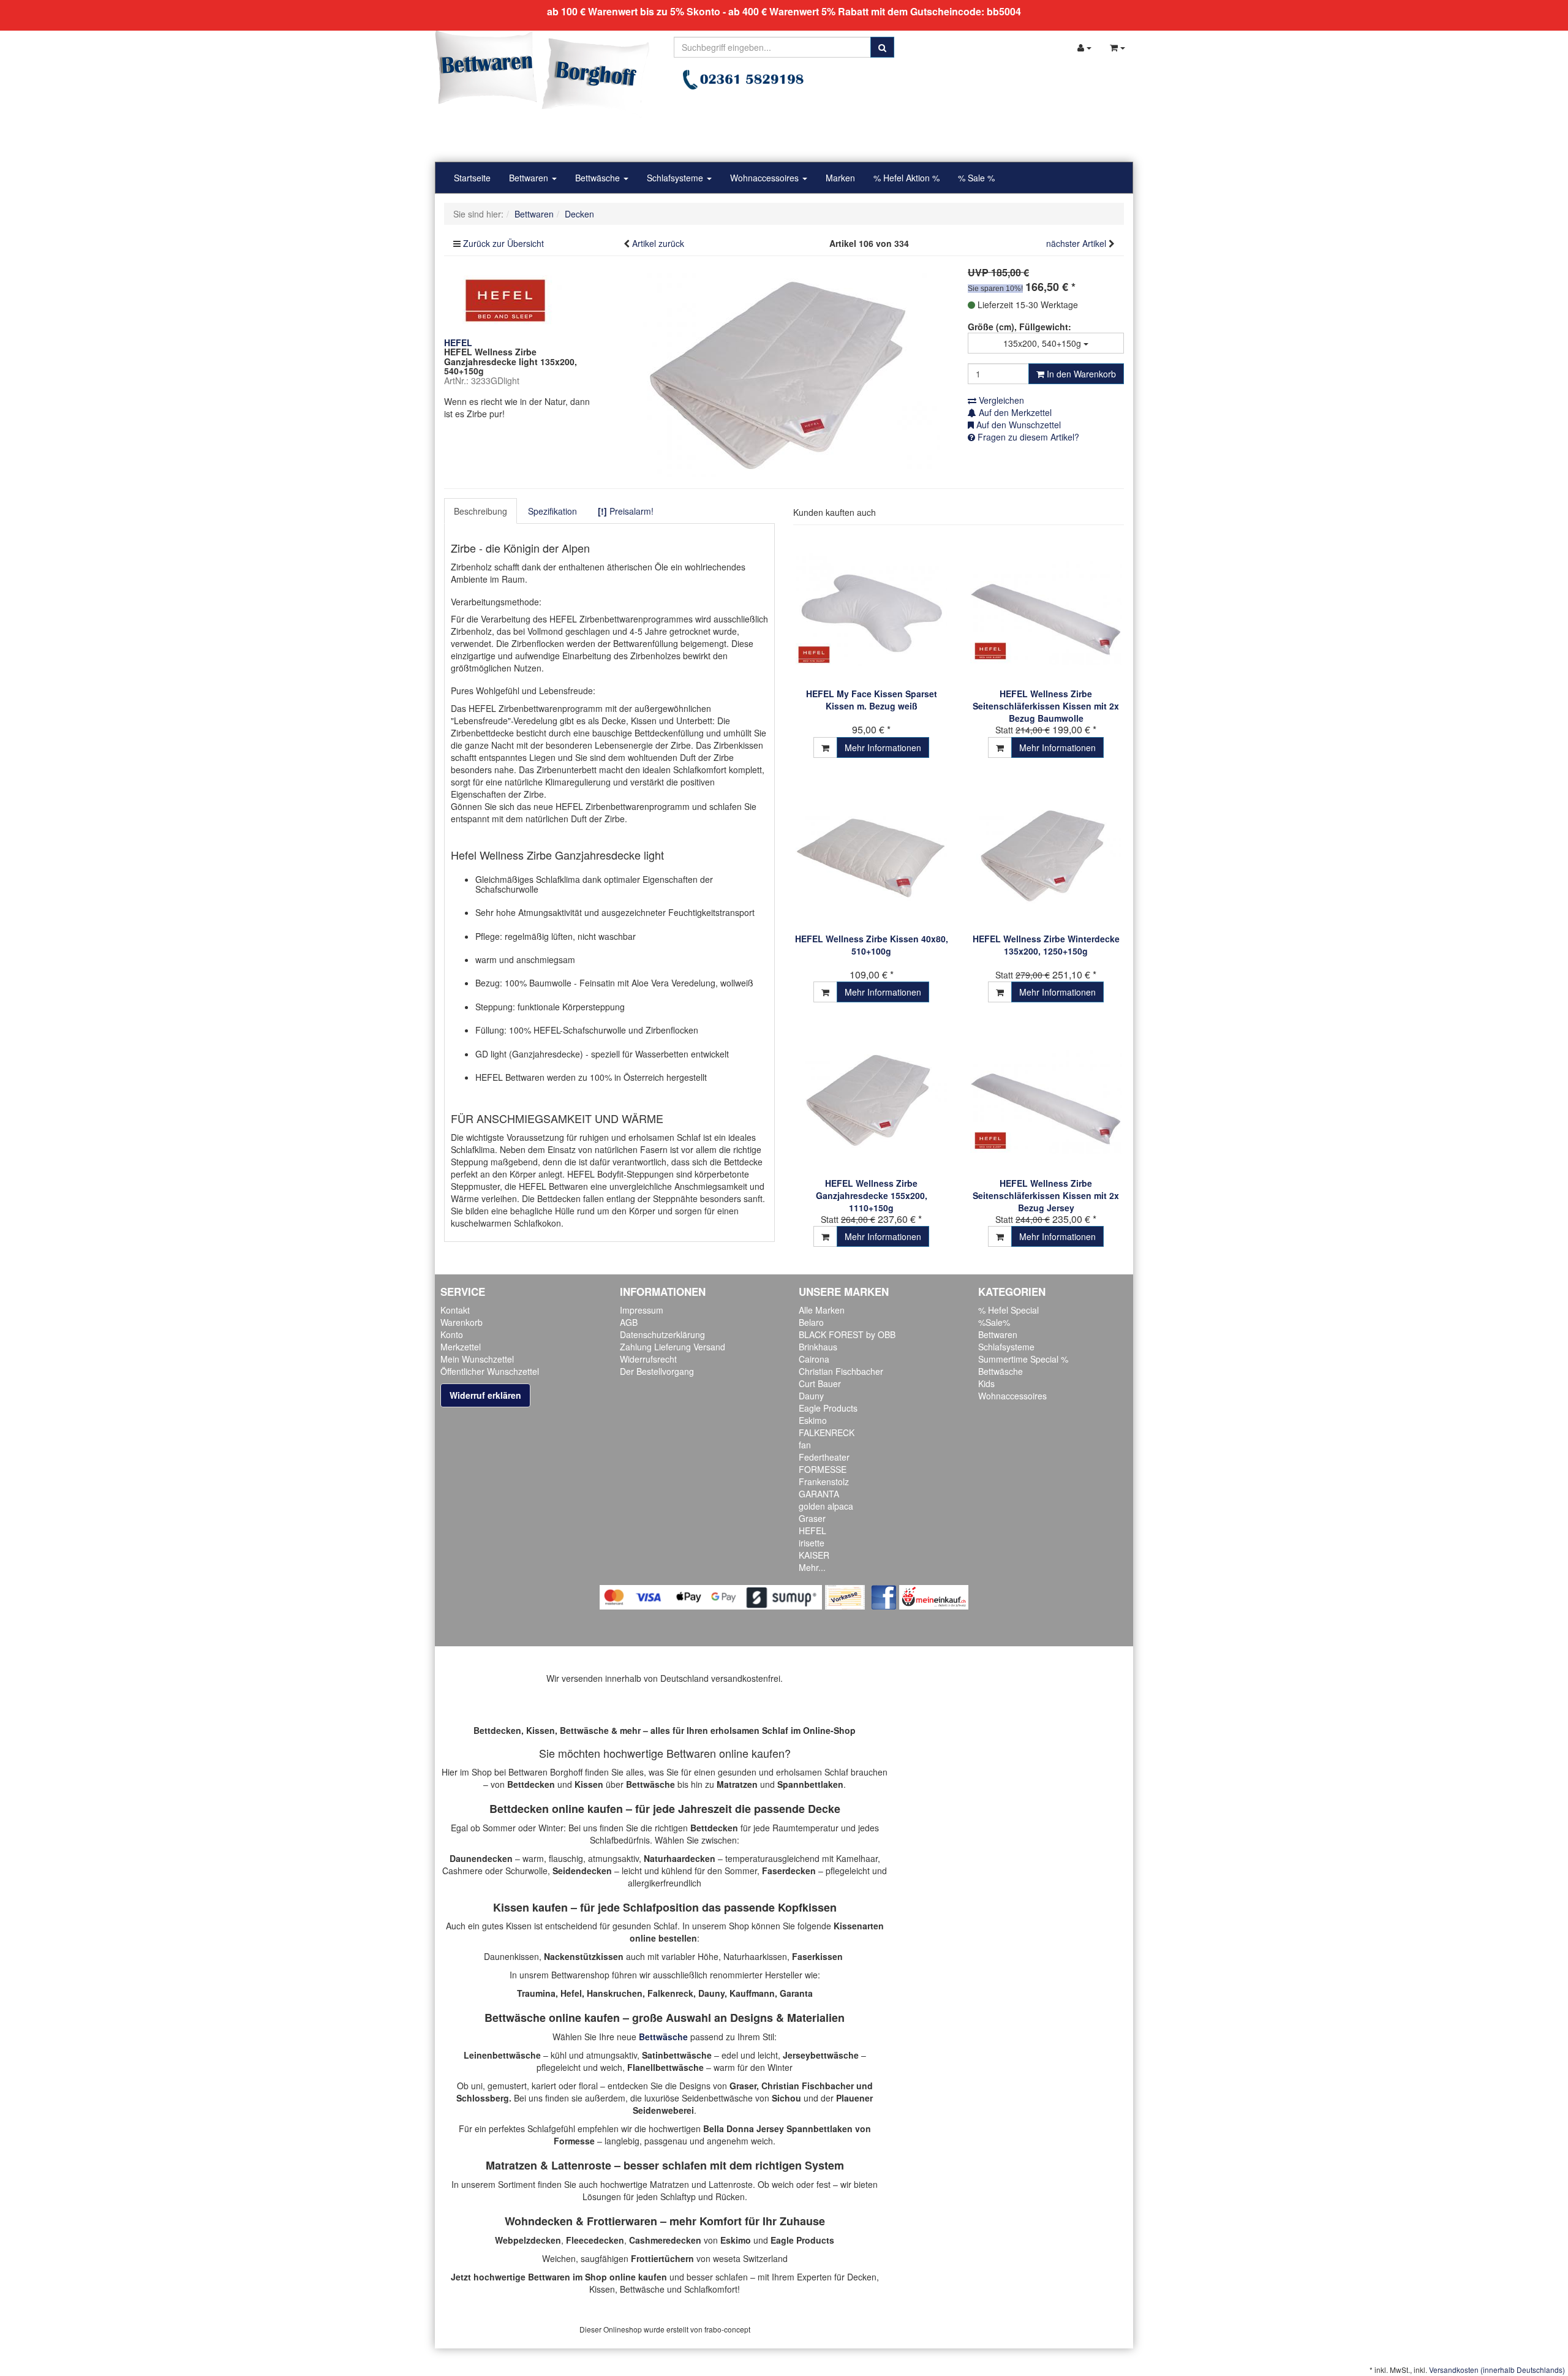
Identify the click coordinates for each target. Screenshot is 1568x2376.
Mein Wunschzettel (477, 1359)
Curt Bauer (820, 1383)
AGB (629, 1322)
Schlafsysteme (676, 178)
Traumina (536, 1993)
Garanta (796, 1993)
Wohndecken (539, 2221)
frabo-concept (727, 2329)
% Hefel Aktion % (907, 178)
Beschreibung (481, 511)
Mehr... (812, 1567)
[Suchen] (882, 47)
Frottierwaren (622, 2221)
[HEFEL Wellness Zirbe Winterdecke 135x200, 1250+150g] (1046, 854)
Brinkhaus (818, 1347)
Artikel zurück (658, 243)
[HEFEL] (505, 299)
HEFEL (812, 1530)
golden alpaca (826, 1506)
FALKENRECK (827, 1432)
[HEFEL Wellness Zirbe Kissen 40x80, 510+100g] (871, 854)
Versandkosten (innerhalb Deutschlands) (1497, 2370)
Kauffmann (752, 1993)
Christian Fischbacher (841, 1371)
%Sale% (994, 1322)
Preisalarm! (626, 511)
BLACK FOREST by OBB (847, 1334)
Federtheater (824, 1457)
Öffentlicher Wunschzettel (490, 1371)
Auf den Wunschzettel (1017, 425)
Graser (812, 1518)
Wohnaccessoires (766, 178)
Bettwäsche (599, 178)
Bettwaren (530, 178)
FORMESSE (823, 1469)
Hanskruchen (615, 1993)
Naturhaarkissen (755, 1956)
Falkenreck (670, 1993)
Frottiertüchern (662, 2258)
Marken (840, 178)
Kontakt (455, 1310)
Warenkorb (462, 1322)
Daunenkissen (511, 1956)
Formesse (574, 2141)
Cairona (814, 1359)
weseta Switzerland (750, 2258)
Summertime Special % (1023, 1359)
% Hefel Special (1008, 1310)
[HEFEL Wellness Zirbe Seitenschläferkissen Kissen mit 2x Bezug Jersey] (1046, 1099)
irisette (812, 1543)
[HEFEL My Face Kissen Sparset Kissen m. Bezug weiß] (871, 609)
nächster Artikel (1077, 243)
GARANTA (819, 1494)
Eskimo (813, 1420)
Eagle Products (828, 1408)
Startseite (472, 178)
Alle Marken (822, 1310)
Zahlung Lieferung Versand (673, 1347)
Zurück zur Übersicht (503, 243)
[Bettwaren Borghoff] (542, 74)
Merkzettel (461, 1347)
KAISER (814, 1555)
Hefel (571, 1993)
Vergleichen (1000, 400)
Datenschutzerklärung (662, 1334)
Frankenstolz (824, 1481)
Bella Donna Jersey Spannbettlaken (778, 2128)
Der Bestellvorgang (657, 1371)
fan (805, 1445)
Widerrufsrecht (648, 1359)
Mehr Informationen (883, 747)
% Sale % (976, 178)
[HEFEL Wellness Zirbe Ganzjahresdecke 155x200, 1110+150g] (871, 1099)
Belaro (811, 1322)
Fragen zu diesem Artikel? (1027, 437)
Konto (452, 1334)
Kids (986, 1383)
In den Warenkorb (1080, 374)
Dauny (811, 1396)
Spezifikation (552, 511)
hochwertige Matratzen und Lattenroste (677, 2184)
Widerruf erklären (485, 1395)
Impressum (642, 1310)
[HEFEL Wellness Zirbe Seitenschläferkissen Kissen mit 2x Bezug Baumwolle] (1046, 609)
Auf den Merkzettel (1014, 412)
